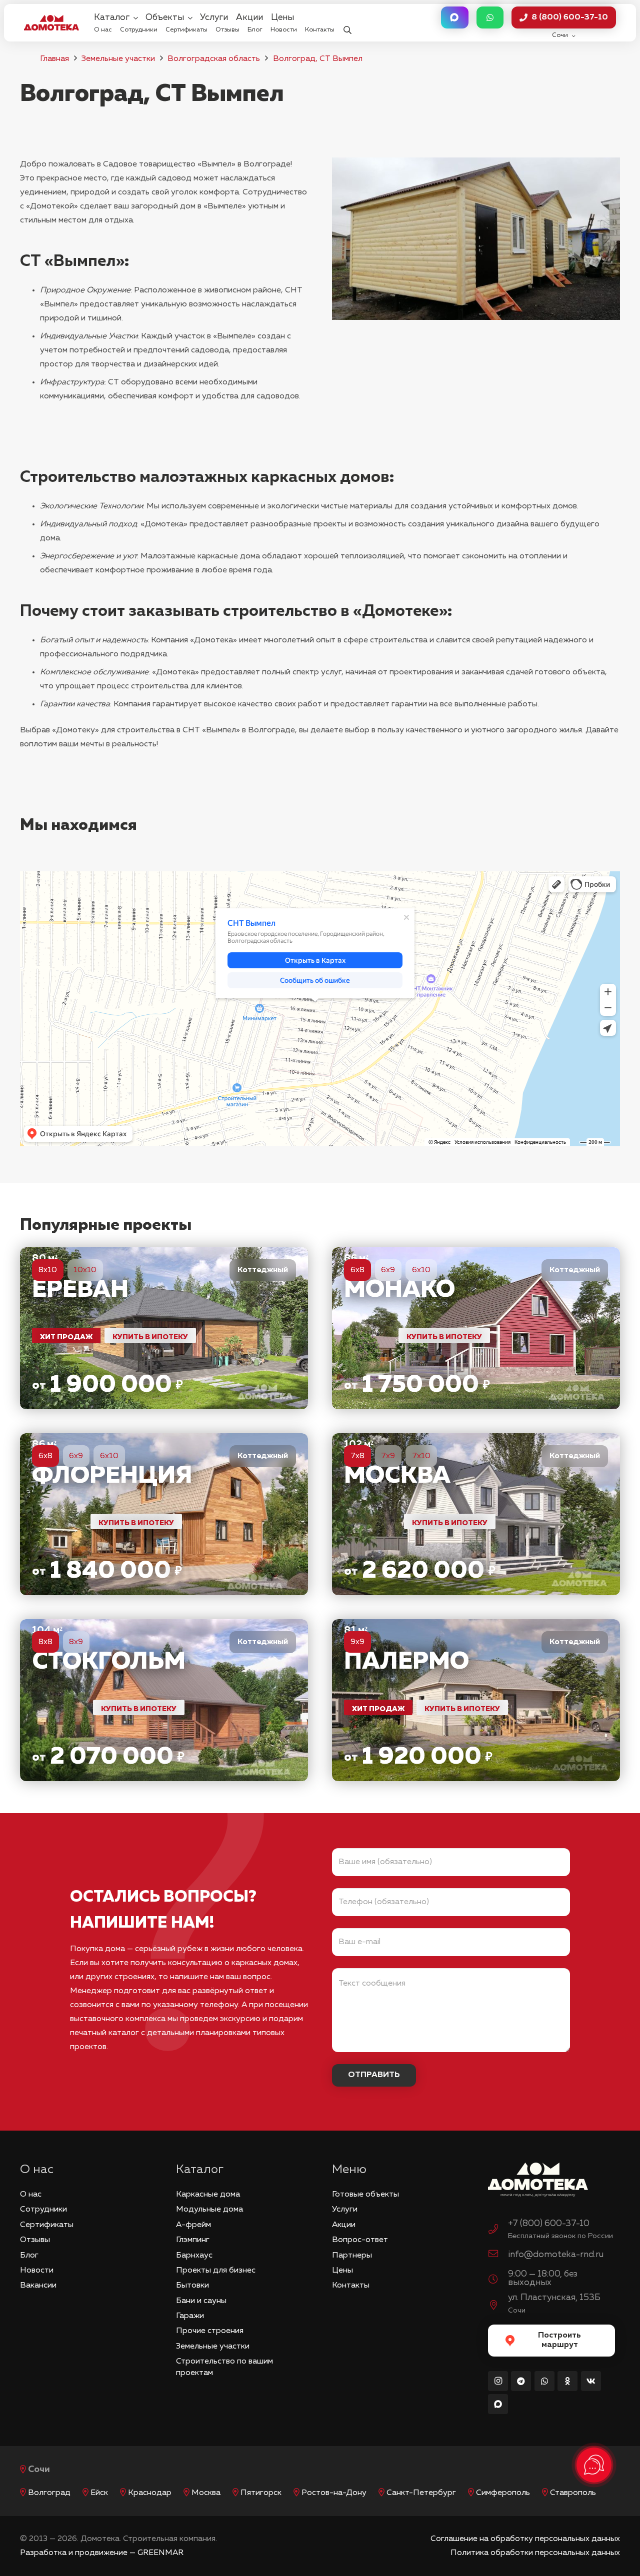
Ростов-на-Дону (334, 2493)
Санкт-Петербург (421, 2493)
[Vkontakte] (591, 2381)
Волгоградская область (214, 59)
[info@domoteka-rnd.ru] (498, 2255)
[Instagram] (498, 2381)
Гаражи (190, 2316)
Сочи (39, 2470)
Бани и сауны (201, 2301)
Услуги (345, 2210)
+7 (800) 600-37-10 (549, 2224)
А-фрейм (193, 2225)
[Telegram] (521, 2381)
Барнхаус (194, 2256)
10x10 (85, 1270)
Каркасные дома (208, 2195)
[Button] (454, 18)
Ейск (99, 2493)
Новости (37, 2271)
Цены (342, 2271)
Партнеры (352, 2256)
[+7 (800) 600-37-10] (498, 2231)
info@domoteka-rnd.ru (556, 2255)
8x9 (76, 1642)
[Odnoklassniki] (567, 2381)
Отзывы (35, 2240)
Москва (206, 2493)
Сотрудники (43, 2210)
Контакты (351, 2286)
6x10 (421, 1270)
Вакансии (38, 2286)
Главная (54, 59)
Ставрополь (573, 2493)
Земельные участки (118, 59)
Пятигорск (261, 2493)
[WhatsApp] (544, 2381)
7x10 (421, 1456)
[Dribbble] (498, 2404)
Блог (29, 2256)
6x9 (388, 1270)
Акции (344, 2225)
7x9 (388, 1456)
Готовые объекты (365, 2195)
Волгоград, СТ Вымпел (318, 59)
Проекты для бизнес (216, 2271)
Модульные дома (209, 2210)
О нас (31, 2195)
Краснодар (150, 2493)
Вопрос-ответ (360, 2240)
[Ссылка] (164, 1328)
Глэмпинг (193, 2240)
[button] (347, 23)
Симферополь (503, 2493)
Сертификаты (47, 2225)
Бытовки (192, 2286)
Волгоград (49, 2493)
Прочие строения (210, 2331)
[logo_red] (51, 22)
